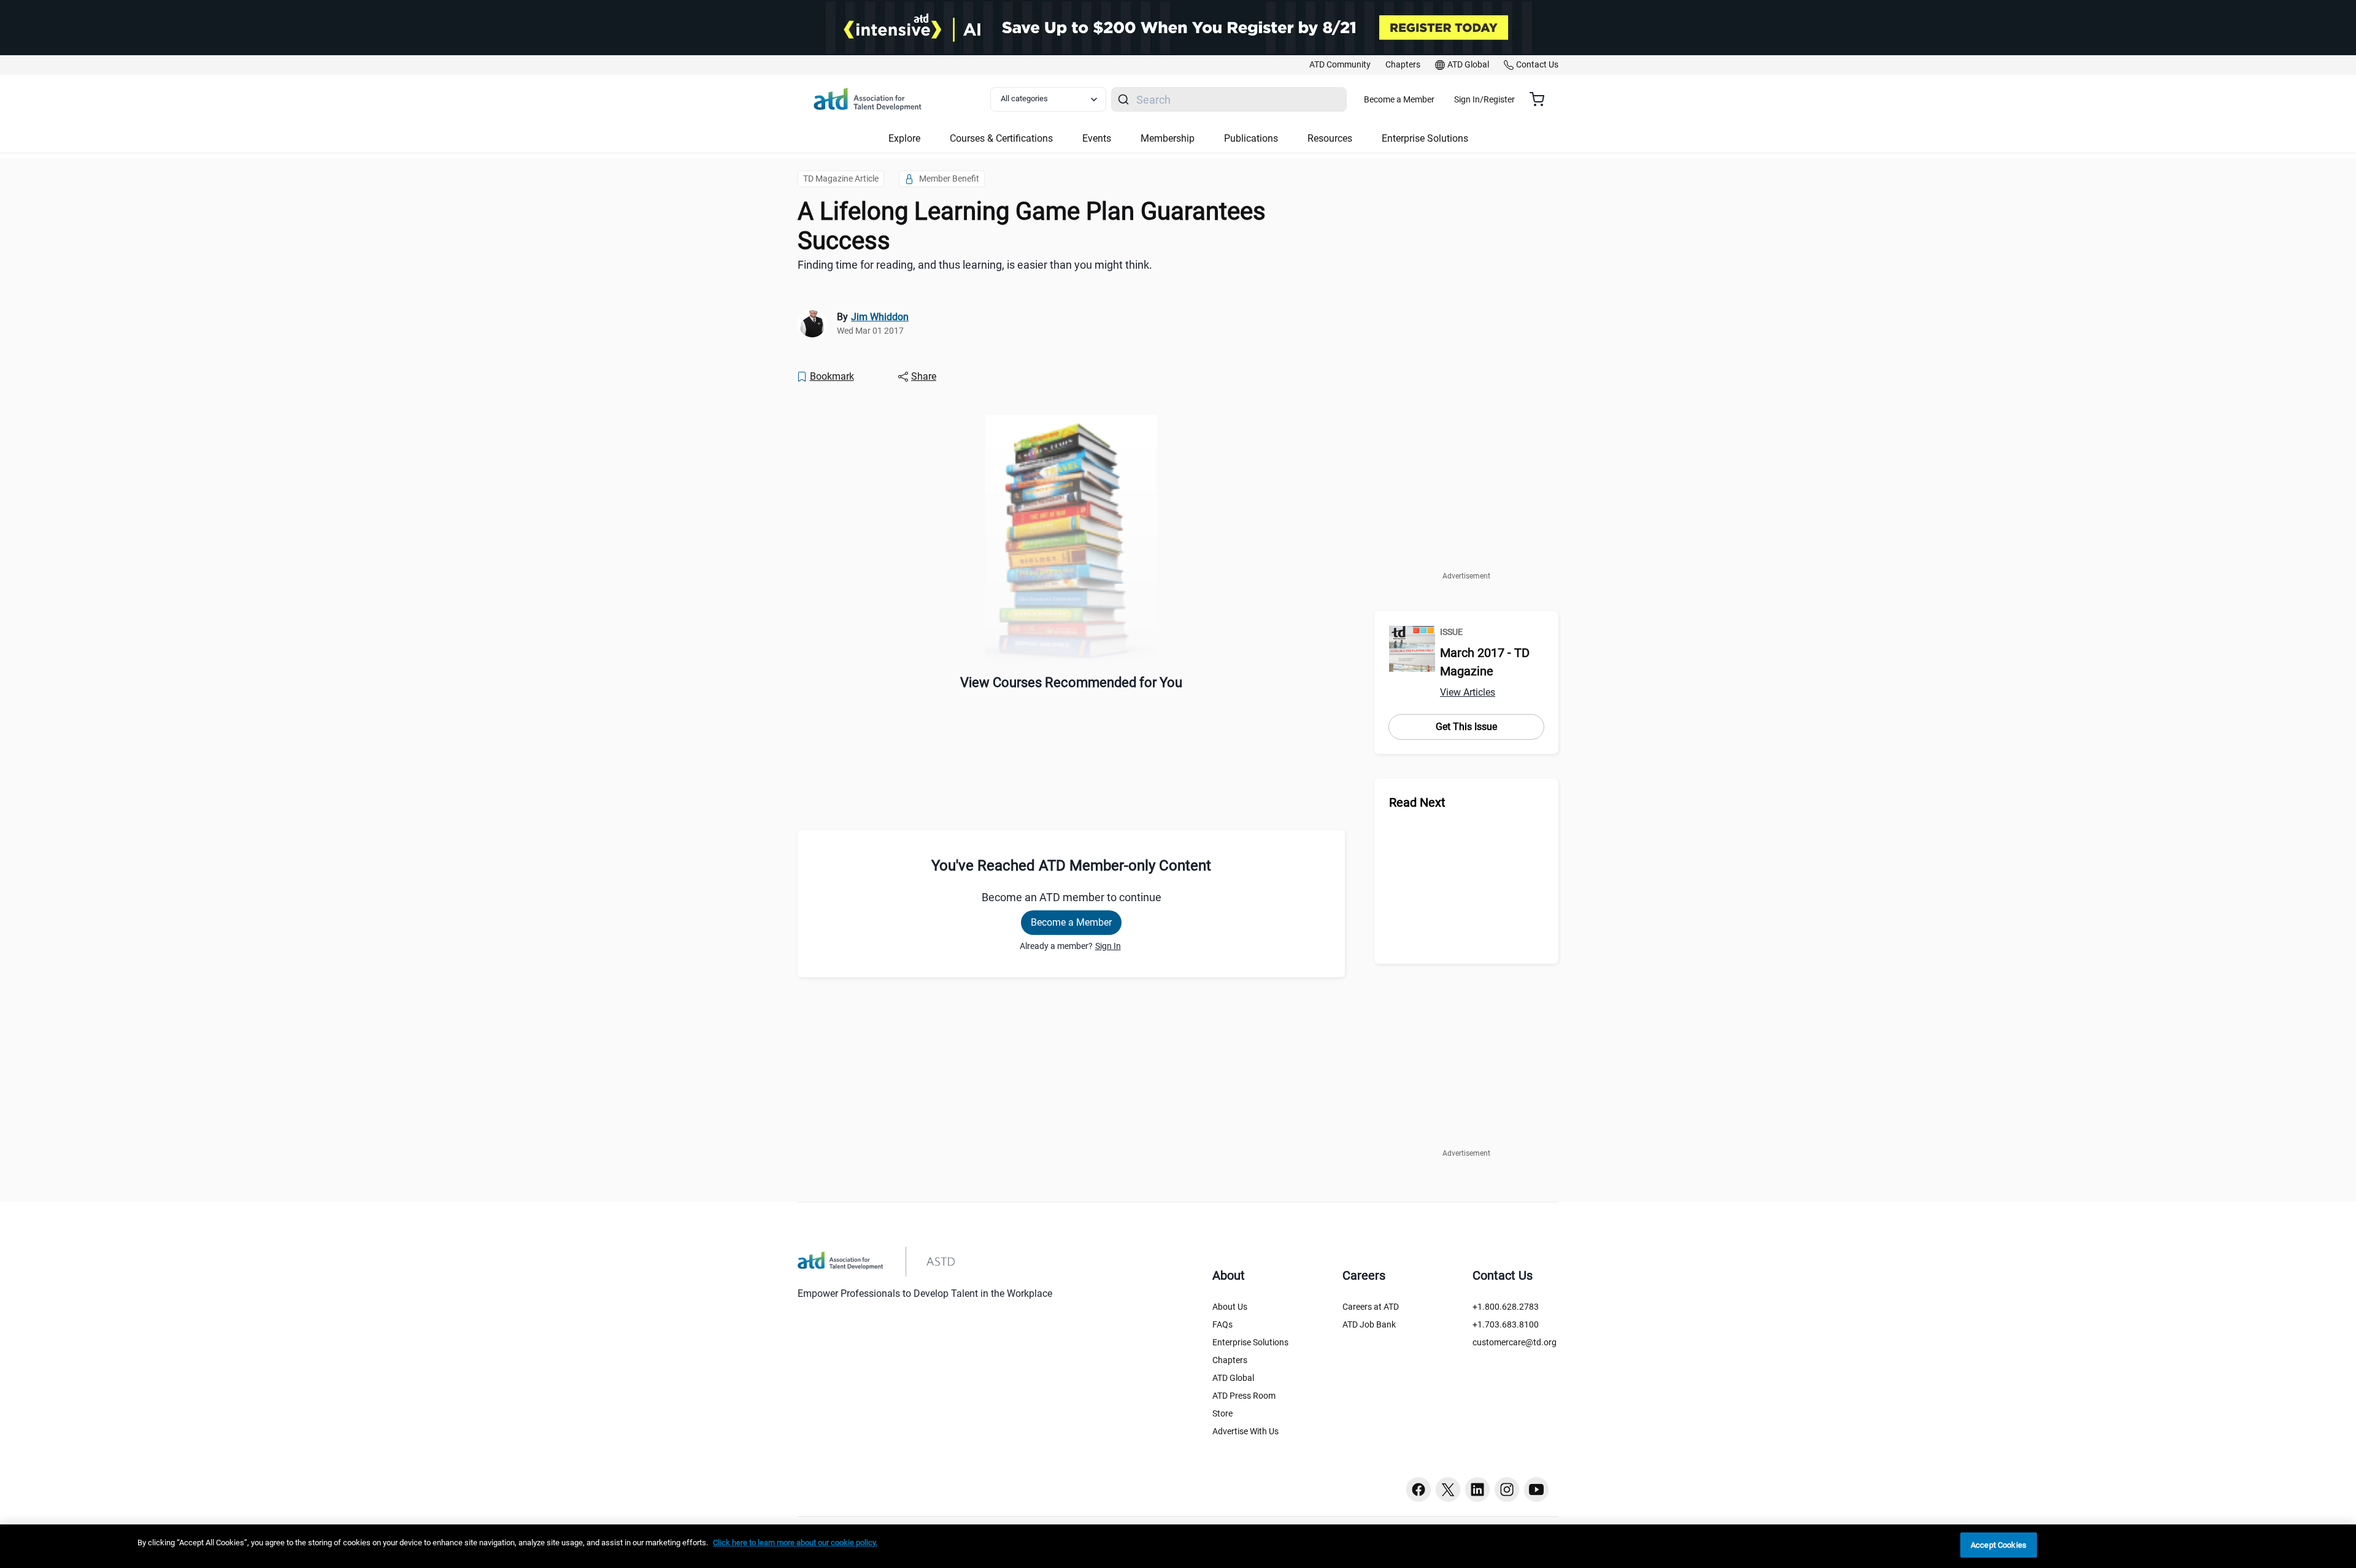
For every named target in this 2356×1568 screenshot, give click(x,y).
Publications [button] (1251, 138)
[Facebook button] (1419, 1489)
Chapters (1230, 1360)
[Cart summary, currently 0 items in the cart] (1542, 99)
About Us (1230, 1307)
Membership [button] (1168, 138)
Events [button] (1097, 138)
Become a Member (1399, 99)
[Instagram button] (1507, 1489)
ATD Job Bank (1369, 1324)
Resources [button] (1330, 138)
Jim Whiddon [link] (880, 317)
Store (1222, 1413)
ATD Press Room (1244, 1396)
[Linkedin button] (1477, 1489)
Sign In (1108, 946)
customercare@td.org (1515, 1342)
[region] (1178, 1546)
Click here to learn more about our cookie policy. (795, 1543)
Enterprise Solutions (1250, 1342)
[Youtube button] (1536, 1489)
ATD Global (1233, 1378)
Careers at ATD (1371, 1307)
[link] (1340, 65)
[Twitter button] (1448, 1489)
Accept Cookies (1999, 1545)
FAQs (1222, 1324)
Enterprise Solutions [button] (1425, 138)
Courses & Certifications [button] (1001, 138)
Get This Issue (1466, 727)
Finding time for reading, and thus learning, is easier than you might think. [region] (975, 265)
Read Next (1417, 802)
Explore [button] (904, 138)
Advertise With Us (1245, 1431)
